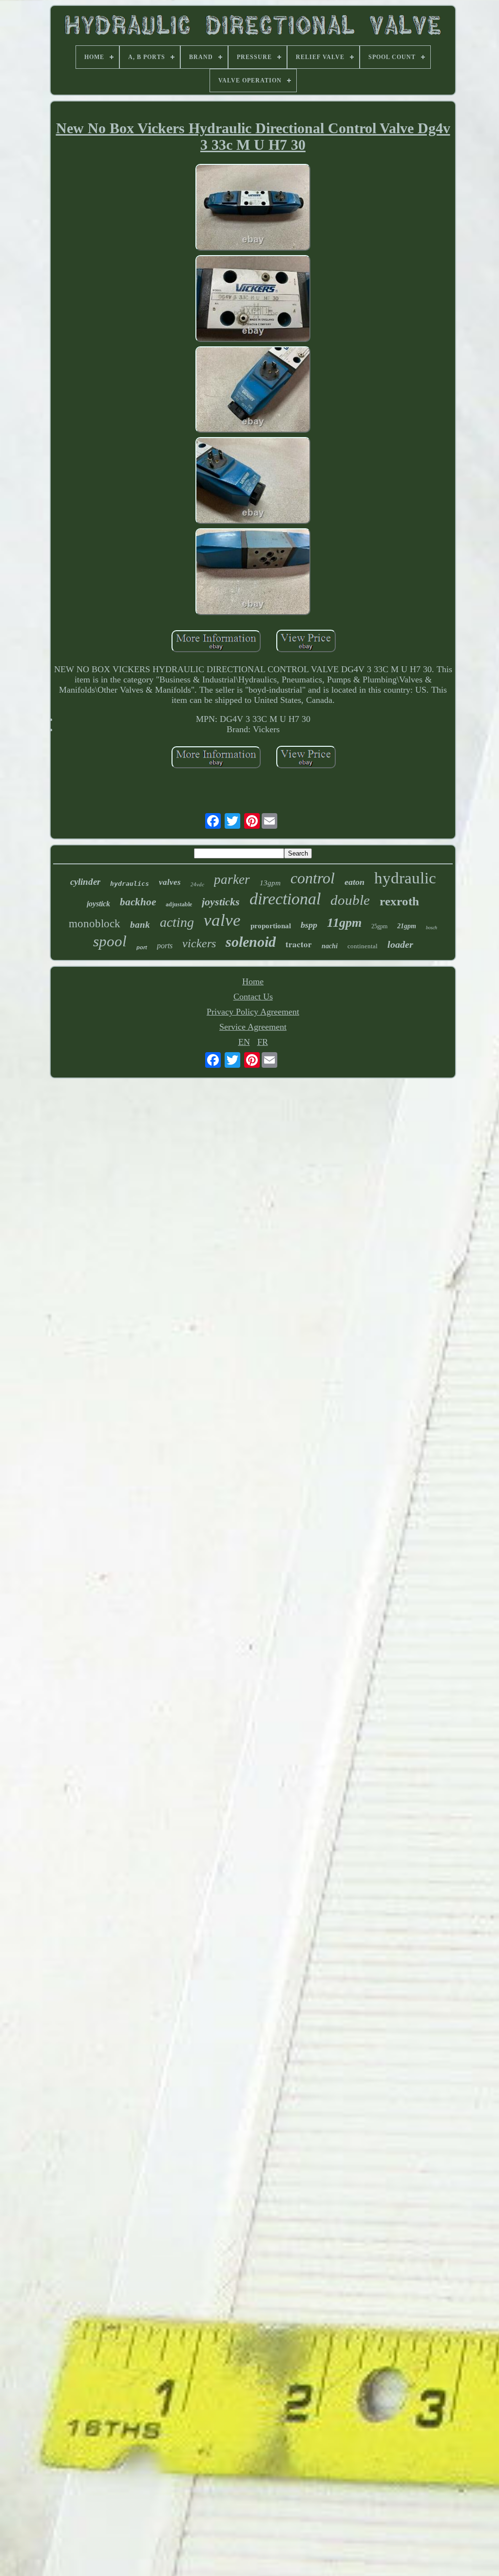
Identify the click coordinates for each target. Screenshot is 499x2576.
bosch (432, 928)
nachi (330, 946)
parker (232, 879)
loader (400, 944)
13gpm (270, 883)
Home (253, 981)
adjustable (179, 904)
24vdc (197, 884)
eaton (355, 882)
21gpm (407, 926)
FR (263, 1042)
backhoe (138, 902)
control (313, 878)
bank (140, 925)
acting (177, 922)
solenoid (251, 942)
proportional (271, 926)
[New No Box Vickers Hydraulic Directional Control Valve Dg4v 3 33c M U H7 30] (253, 209)
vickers (199, 943)
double (350, 900)
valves (170, 882)
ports (165, 946)
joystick (98, 904)
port (142, 947)
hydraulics (130, 884)
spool (110, 941)
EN (244, 1042)
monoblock (95, 924)
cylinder (85, 882)
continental (363, 946)
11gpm (344, 923)
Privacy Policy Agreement (253, 1012)
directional (285, 899)
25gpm (379, 926)
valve (222, 920)
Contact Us (253, 997)
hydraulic (405, 878)
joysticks (221, 902)
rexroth (399, 901)
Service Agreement (253, 1027)
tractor (299, 944)
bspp (309, 925)
